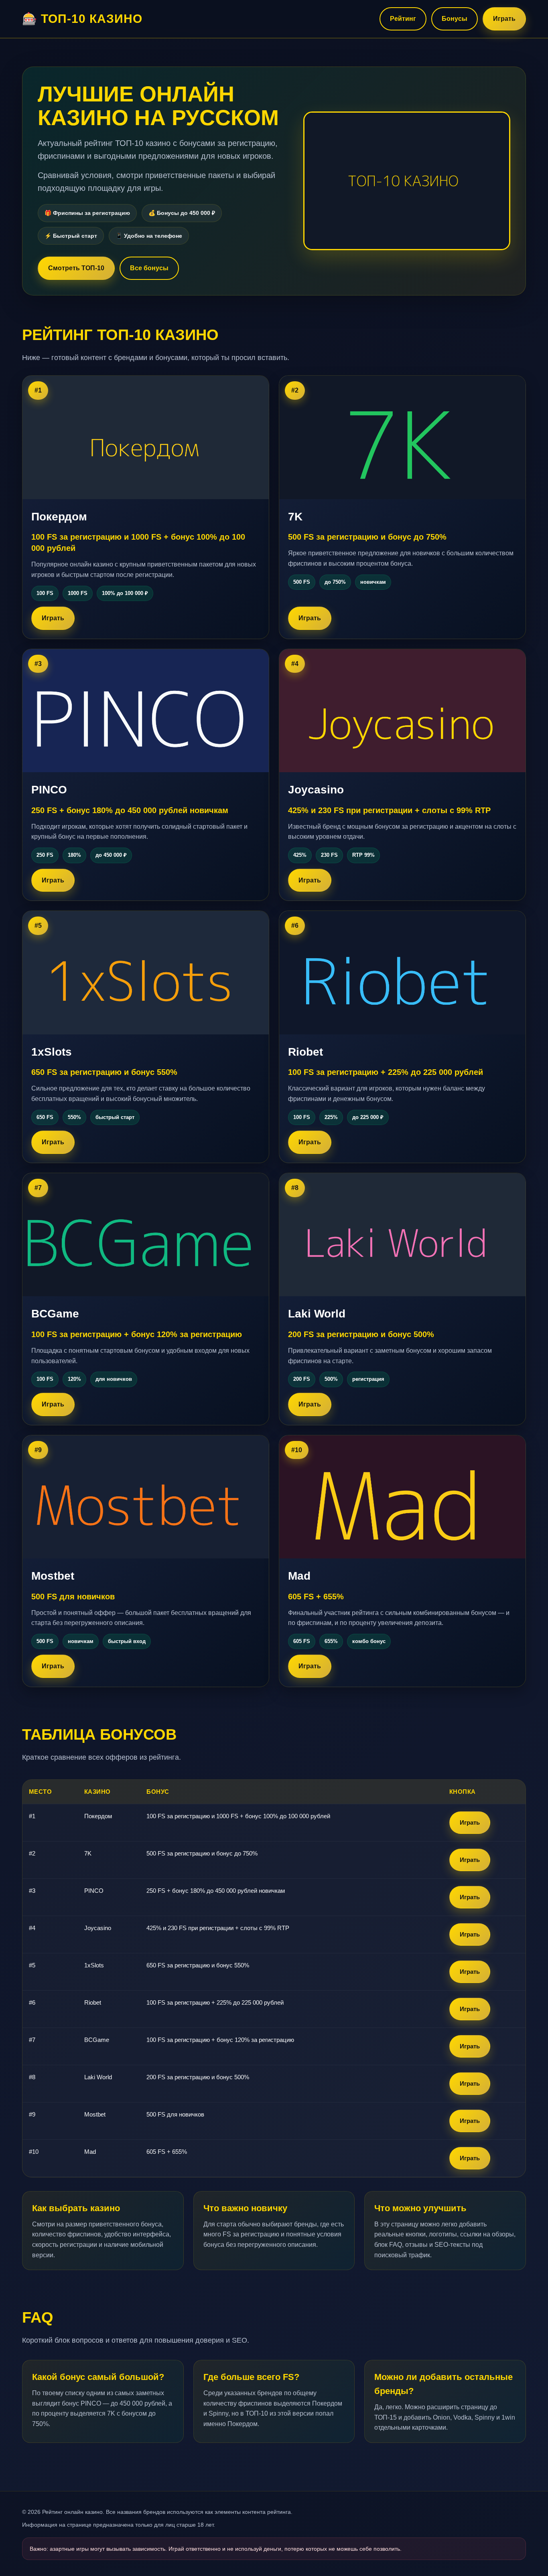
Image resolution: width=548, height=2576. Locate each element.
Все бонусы (149, 268)
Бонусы (455, 19)
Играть (504, 19)
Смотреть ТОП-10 (76, 268)
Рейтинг (403, 19)
